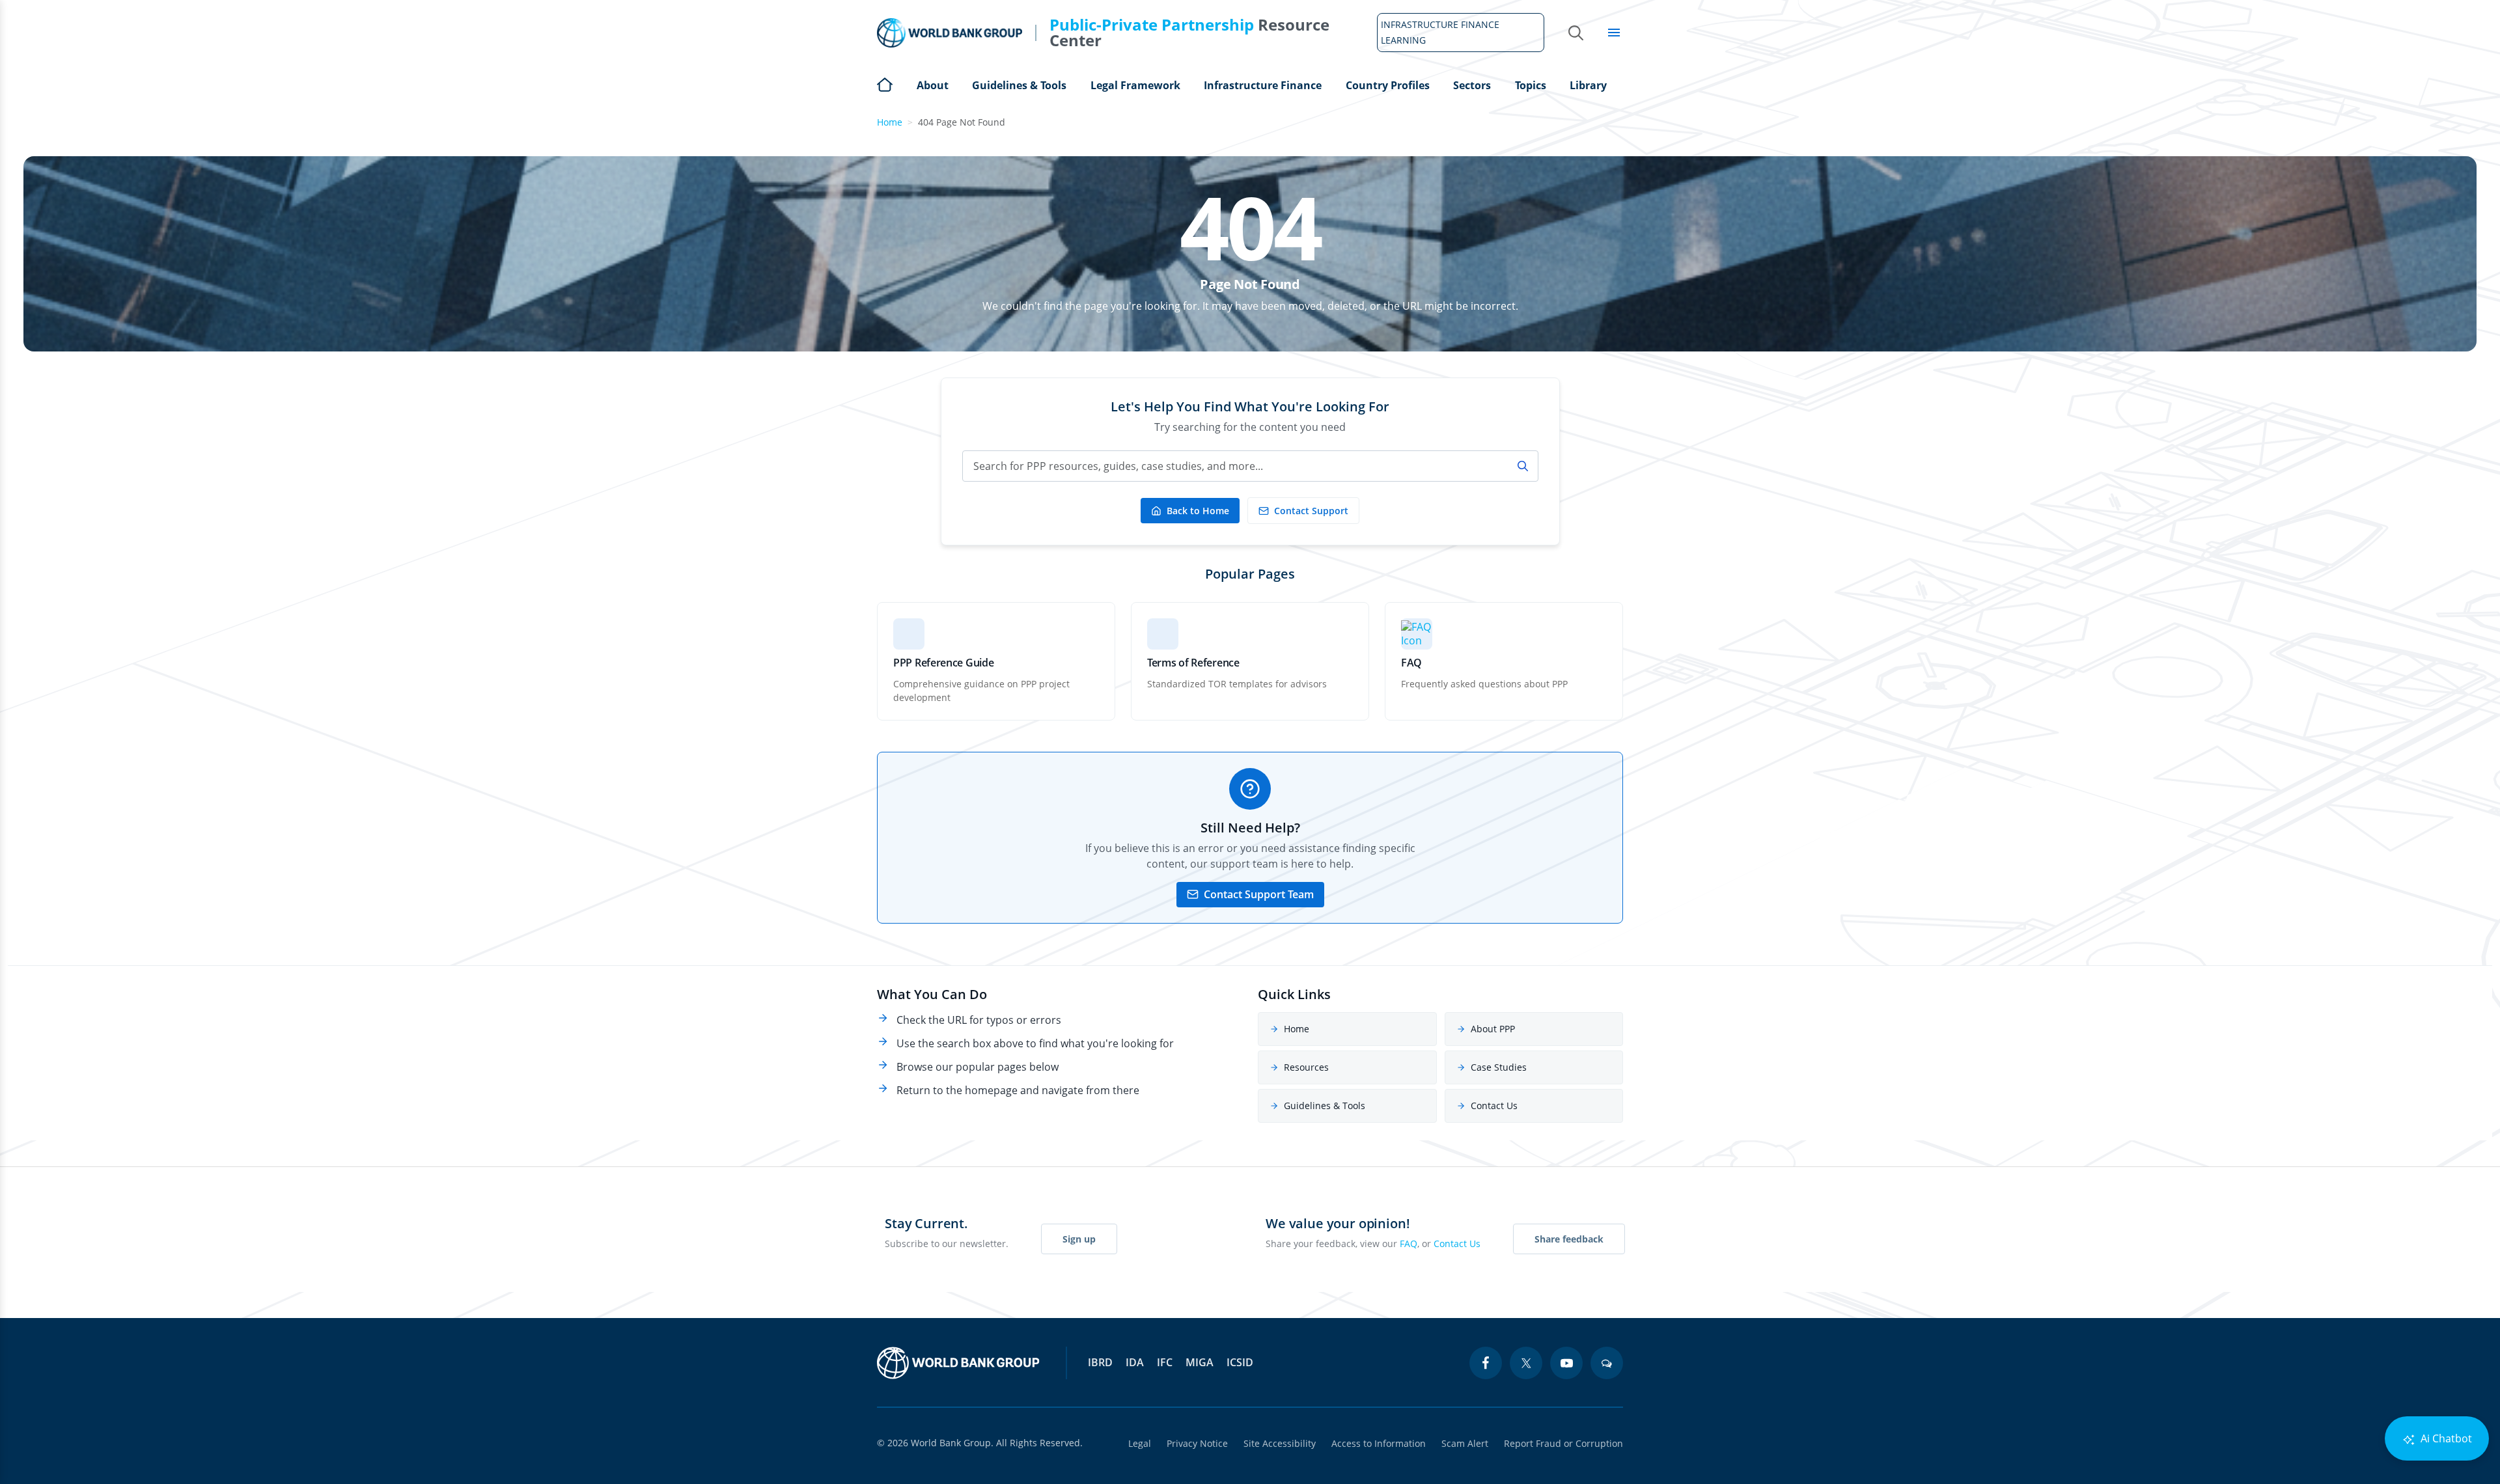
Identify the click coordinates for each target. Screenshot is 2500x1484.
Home (885, 83)
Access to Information (1379, 1443)
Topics (1531, 85)
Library (1588, 85)
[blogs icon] (1607, 1363)
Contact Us (1494, 1106)
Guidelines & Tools (1019, 85)
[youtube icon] (1566, 1363)
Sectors (1472, 85)
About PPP (1493, 1029)
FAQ (1409, 1244)
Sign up (1079, 1239)
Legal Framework (1135, 85)
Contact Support (1311, 511)
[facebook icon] (1486, 1363)
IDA (1135, 1362)
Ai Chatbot (2445, 1438)
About (933, 85)
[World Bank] (958, 1363)
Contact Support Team (1259, 894)
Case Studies (1499, 1067)
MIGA (1200, 1362)
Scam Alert (1465, 1443)
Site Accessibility (1280, 1443)
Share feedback (1569, 1239)
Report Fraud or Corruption (1563, 1443)
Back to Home (1198, 511)
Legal (1140, 1443)
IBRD (1100, 1362)
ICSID (1240, 1362)
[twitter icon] (1526, 1363)
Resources (1306, 1067)
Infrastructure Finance (1263, 85)
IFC (1165, 1362)
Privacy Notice (1197, 1443)
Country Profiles (1388, 85)
